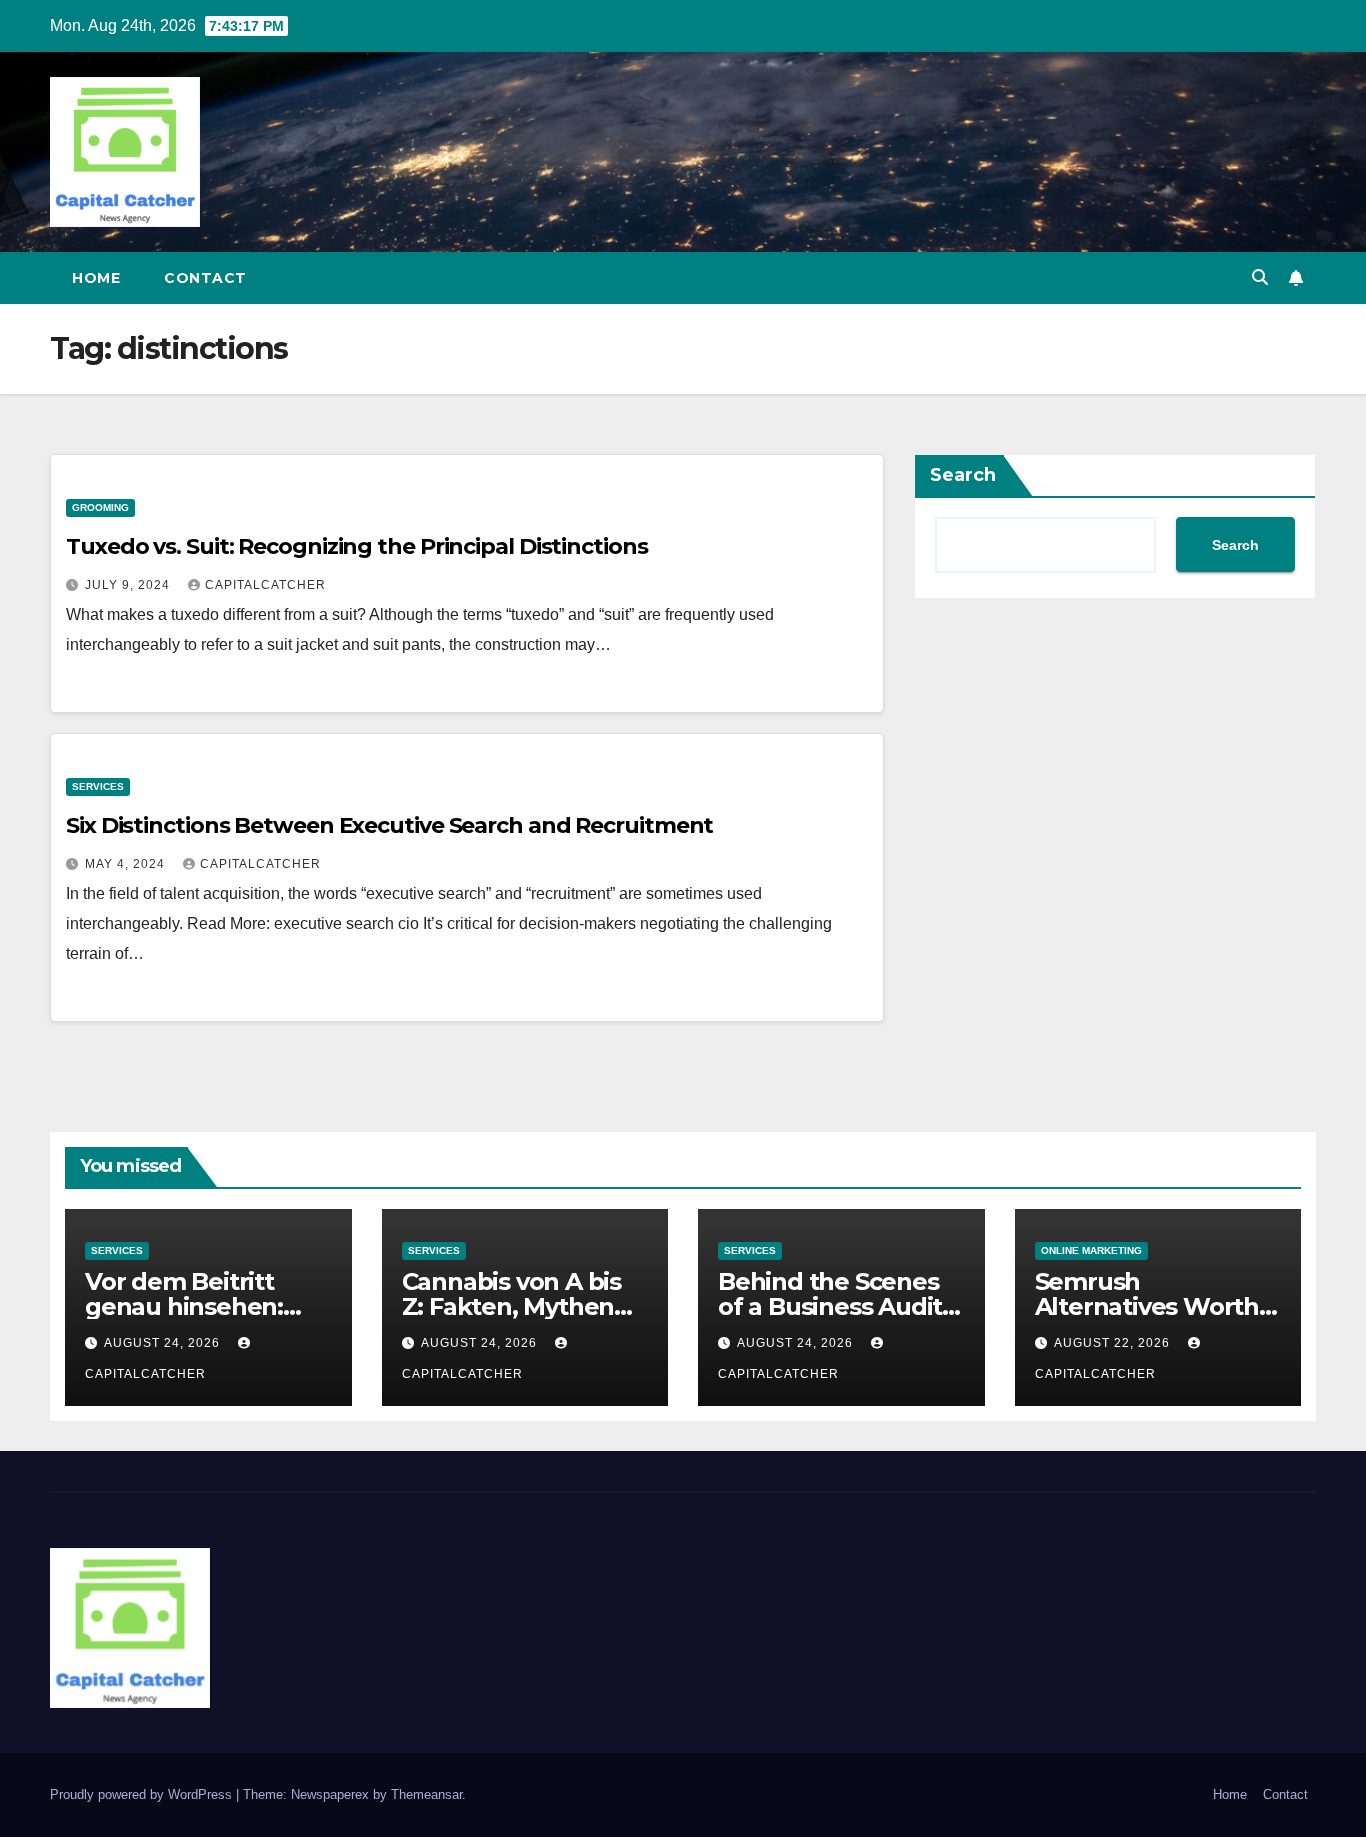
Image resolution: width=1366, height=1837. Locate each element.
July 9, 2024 (129, 585)
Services (98, 786)
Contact (205, 278)
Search (963, 475)
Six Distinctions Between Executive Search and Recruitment (389, 825)
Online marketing (1091, 1250)
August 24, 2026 (164, 1343)
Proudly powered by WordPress (143, 1794)
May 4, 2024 (127, 864)
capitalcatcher (265, 585)
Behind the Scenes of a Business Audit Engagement (830, 1306)
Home (96, 278)
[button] (1260, 277)
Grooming (100, 507)
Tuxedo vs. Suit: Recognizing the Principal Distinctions (357, 546)
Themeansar (426, 1794)
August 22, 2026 (1114, 1343)
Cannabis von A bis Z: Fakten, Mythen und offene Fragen (513, 1306)
